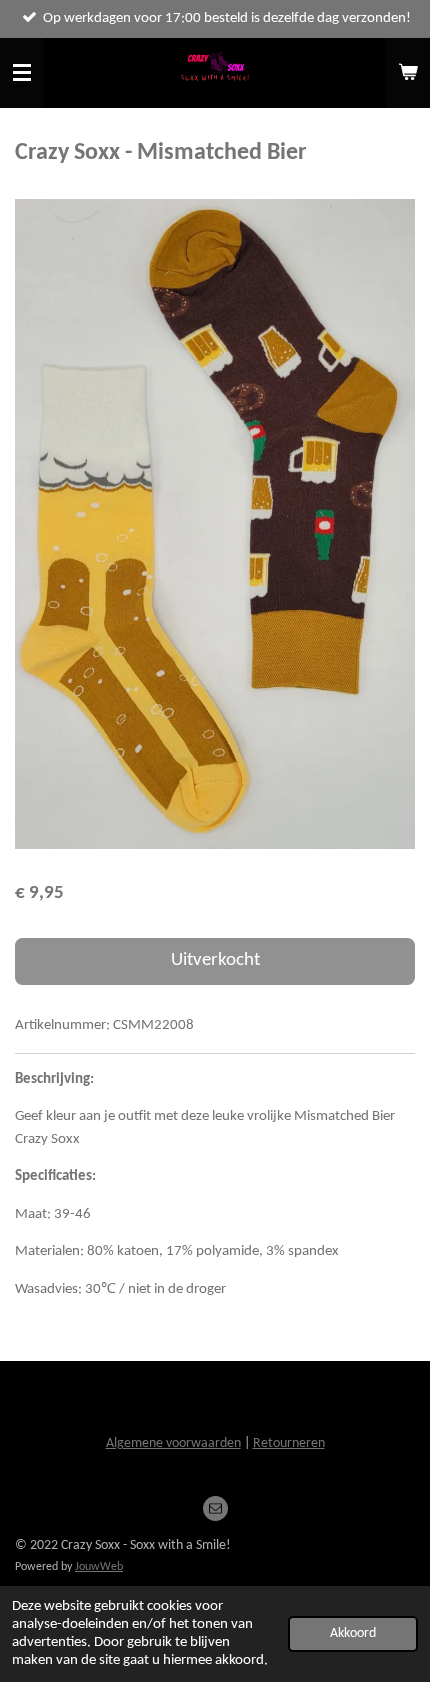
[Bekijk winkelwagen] (408, 73)
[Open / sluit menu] (22, 73)
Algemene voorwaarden (173, 1443)
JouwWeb (99, 1567)
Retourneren (289, 1443)
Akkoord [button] (353, 1633)
